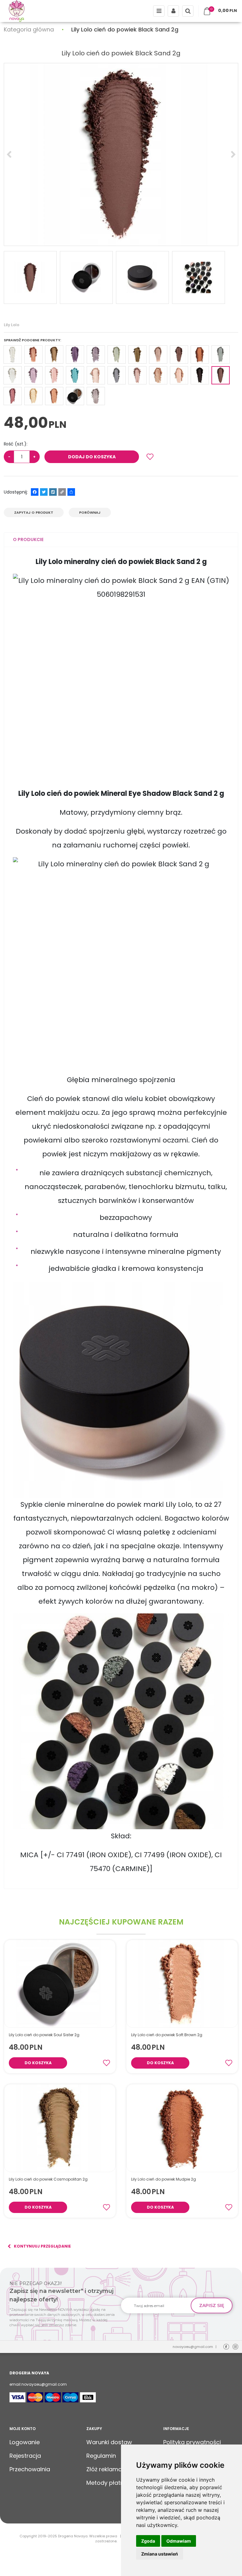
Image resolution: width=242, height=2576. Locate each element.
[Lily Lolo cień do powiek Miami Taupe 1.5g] (158, 355)
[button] (28, 540)
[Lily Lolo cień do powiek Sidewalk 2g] (117, 375)
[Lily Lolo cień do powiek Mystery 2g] (221, 355)
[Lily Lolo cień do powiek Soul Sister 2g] (75, 396)
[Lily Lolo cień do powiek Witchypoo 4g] (200, 375)
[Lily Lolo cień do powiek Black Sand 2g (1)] (121, 154)
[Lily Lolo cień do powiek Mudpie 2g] (200, 355)
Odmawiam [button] (179, 2541)
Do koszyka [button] (38, 2063)
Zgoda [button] (148, 2541)
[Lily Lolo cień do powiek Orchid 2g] (13, 375)
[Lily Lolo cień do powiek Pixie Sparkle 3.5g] (75, 375)
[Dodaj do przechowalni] (150, 457)
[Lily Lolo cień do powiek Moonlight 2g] (179, 355)
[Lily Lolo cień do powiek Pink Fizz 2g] (54, 375)
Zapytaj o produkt (34, 512)
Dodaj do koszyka (92, 457)
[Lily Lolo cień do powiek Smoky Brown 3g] (137, 375)
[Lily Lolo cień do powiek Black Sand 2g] (221, 375)
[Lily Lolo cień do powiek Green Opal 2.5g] (117, 355)
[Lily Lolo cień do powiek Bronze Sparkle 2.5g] (33, 355)
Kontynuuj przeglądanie (42, 2246)
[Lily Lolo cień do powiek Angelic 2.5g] (13, 355)
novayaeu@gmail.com (193, 2347)
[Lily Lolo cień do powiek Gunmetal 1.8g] (96, 396)
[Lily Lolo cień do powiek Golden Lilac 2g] (96, 355)
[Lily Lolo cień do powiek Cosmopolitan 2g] (54, 355)
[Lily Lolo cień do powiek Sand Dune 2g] (96, 375)
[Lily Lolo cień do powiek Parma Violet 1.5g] (33, 375)
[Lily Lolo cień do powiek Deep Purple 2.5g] (75, 355)
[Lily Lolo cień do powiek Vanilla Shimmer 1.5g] (179, 375)
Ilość (16, 444)
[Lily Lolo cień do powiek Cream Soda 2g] (33, 396)
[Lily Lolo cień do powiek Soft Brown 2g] (54, 396)
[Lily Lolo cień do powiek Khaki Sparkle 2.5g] (137, 355)
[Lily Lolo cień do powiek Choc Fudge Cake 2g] (13, 396)
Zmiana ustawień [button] (160, 2554)
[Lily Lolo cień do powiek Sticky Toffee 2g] (158, 375)
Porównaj (90, 512)
